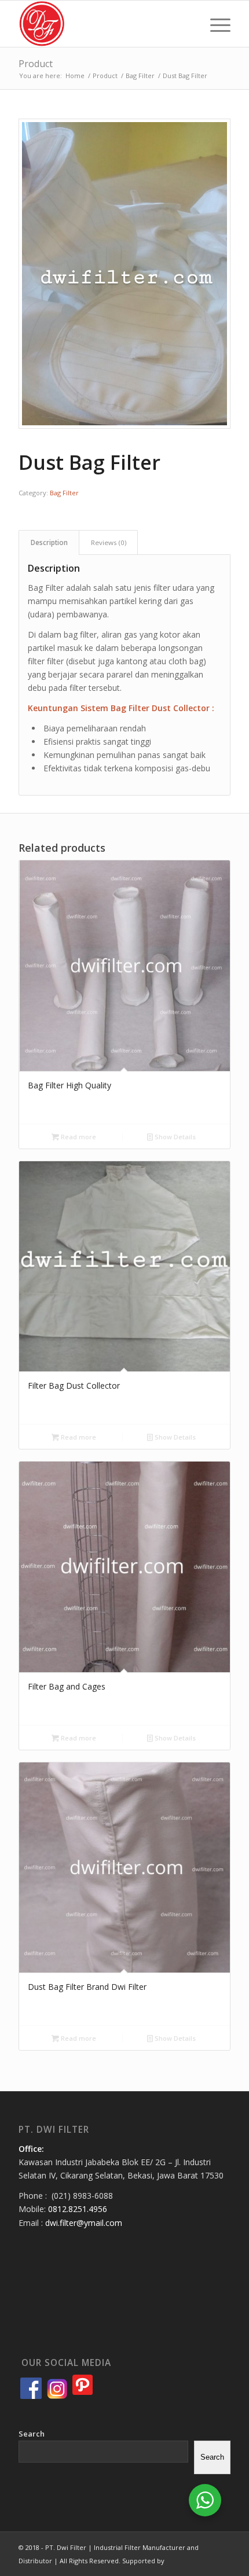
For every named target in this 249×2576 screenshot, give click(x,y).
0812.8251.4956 (78, 2209)
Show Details (174, 1137)
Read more (78, 1137)
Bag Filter (64, 493)
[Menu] (215, 24)
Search (32, 2434)
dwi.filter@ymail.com (84, 2223)
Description (49, 542)
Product (36, 64)
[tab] (49, 542)
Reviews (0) (109, 542)
